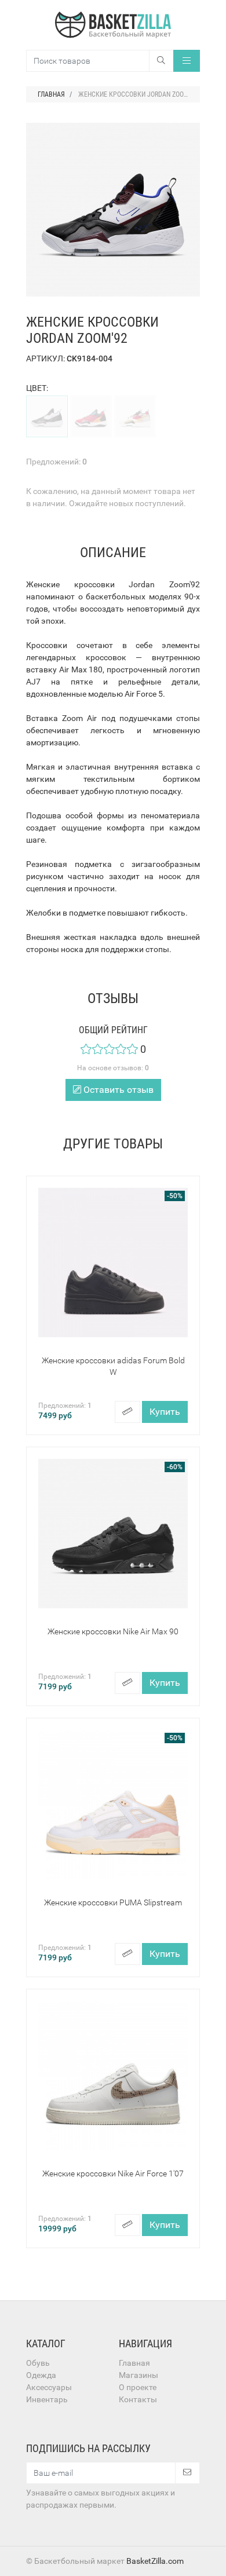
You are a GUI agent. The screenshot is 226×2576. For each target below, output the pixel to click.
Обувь (38, 2363)
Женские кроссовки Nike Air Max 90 (113, 1631)
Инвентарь (47, 2399)
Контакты (138, 2399)
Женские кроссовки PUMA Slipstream (113, 1902)
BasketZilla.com (155, 2561)
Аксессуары (49, 2387)
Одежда (41, 2375)
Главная (134, 2363)
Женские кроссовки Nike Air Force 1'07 (113, 2173)
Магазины (138, 2375)
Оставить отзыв (117, 1090)
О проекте (138, 2387)
